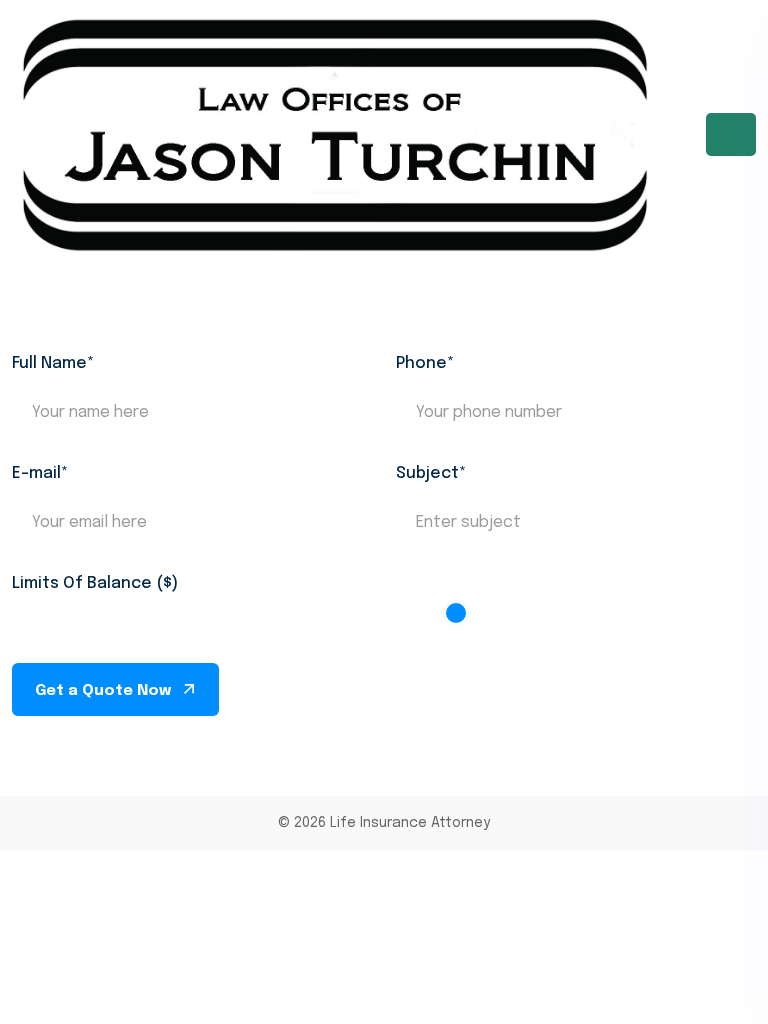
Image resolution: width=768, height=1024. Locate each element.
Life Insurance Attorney (410, 823)
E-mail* (40, 473)
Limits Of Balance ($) (95, 583)
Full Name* (53, 363)
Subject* (431, 473)
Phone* (425, 363)
